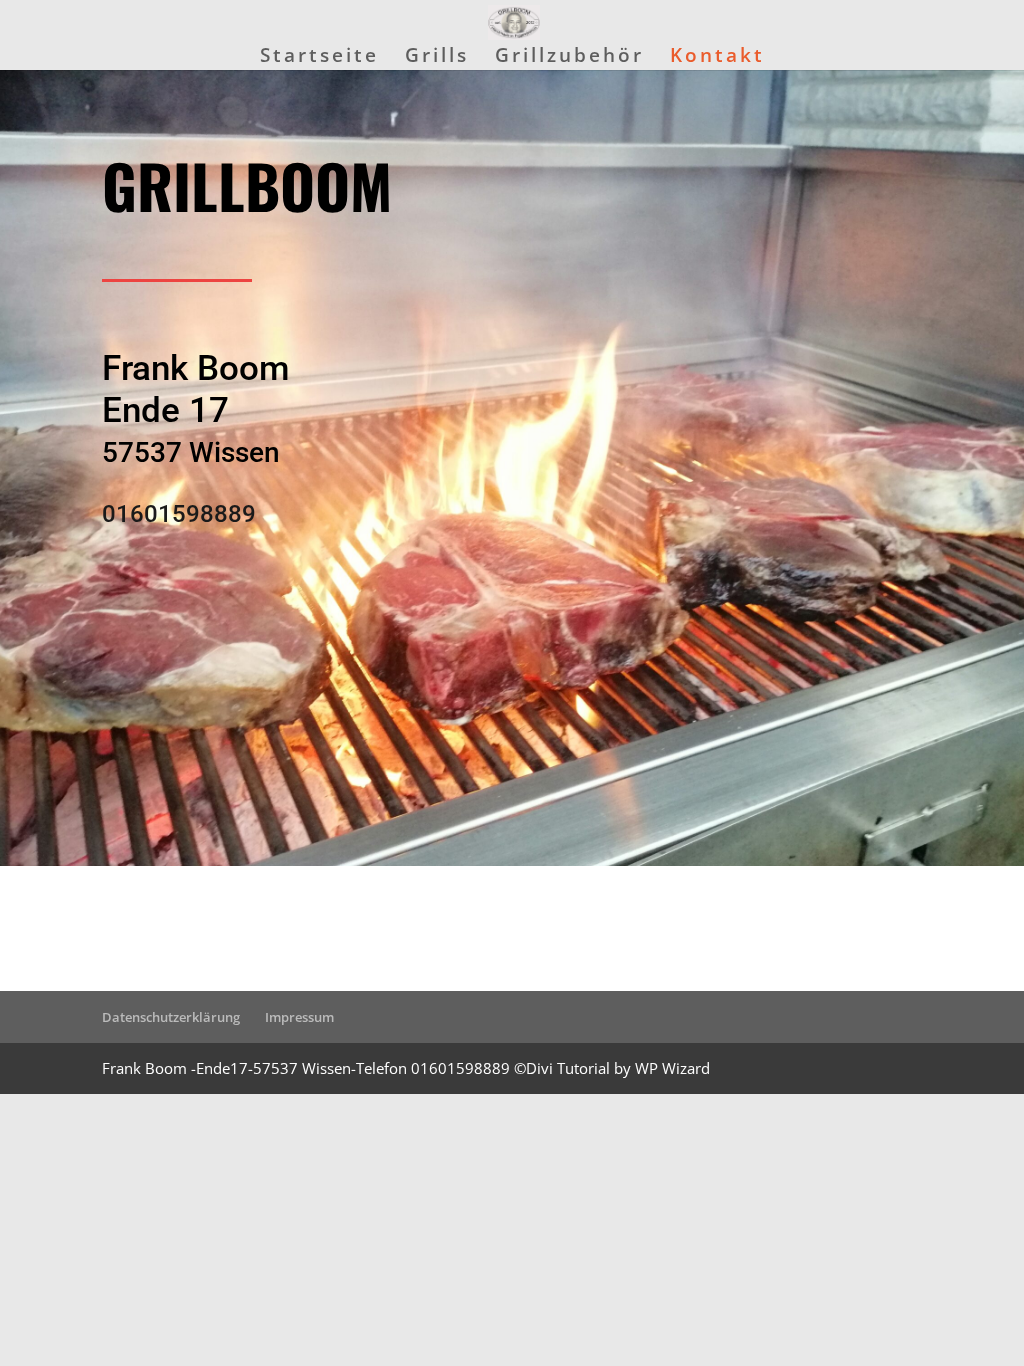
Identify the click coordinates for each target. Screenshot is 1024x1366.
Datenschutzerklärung (171, 1017)
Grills (437, 58)
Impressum (299, 1017)
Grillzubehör (569, 58)
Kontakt (717, 58)
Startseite (319, 58)
